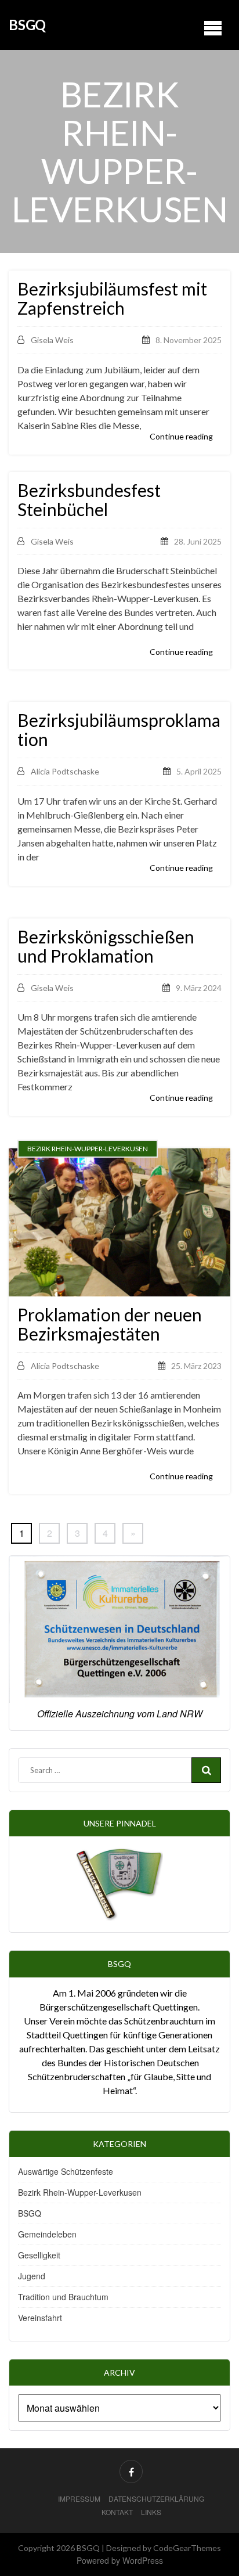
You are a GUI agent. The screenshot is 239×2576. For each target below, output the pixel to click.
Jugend (32, 2276)
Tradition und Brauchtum (63, 2297)
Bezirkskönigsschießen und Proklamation (106, 946)
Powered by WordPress (120, 2560)
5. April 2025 (199, 771)
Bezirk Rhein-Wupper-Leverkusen (80, 2192)
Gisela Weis (52, 340)
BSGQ (27, 25)
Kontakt (117, 2512)
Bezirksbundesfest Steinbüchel (89, 500)
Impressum (79, 2498)
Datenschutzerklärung (156, 2498)
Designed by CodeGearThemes (164, 2548)
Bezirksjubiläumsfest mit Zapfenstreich (112, 298)
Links (151, 2512)
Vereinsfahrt (40, 2318)
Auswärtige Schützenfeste (66, 2171)
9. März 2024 (199, 988)
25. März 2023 (196, 1366)
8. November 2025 (189, 340)
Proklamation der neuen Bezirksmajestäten (110, 1324)
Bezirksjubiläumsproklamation (119, 730)
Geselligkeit (39, 2255)
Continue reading (181, 436)
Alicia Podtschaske (65, 771)
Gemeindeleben (47, 2234)
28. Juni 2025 (198, 541)
